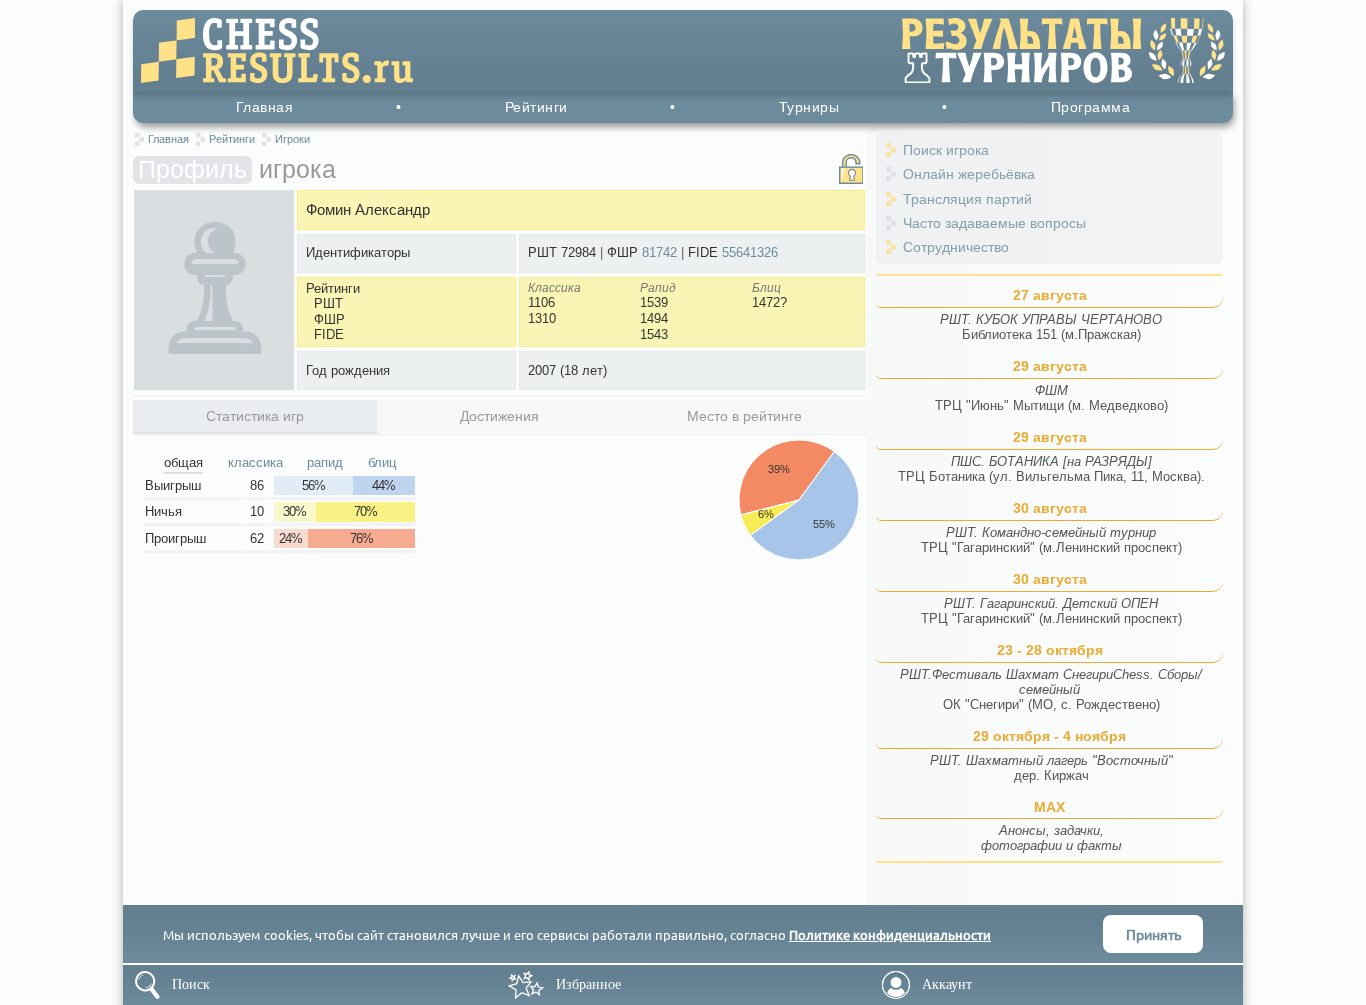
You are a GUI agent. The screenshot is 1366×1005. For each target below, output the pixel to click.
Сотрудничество (956, 247)
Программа (1091, 107)
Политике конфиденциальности (890, 934)
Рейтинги (536, 107)
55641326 (750, 252)
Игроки (292, 139)
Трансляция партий (967, 199)
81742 (659, 252)
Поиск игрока (946, 150)
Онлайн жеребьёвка (969, 174)
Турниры (809, 107)
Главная (265, 107)
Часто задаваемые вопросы (994, 223)
